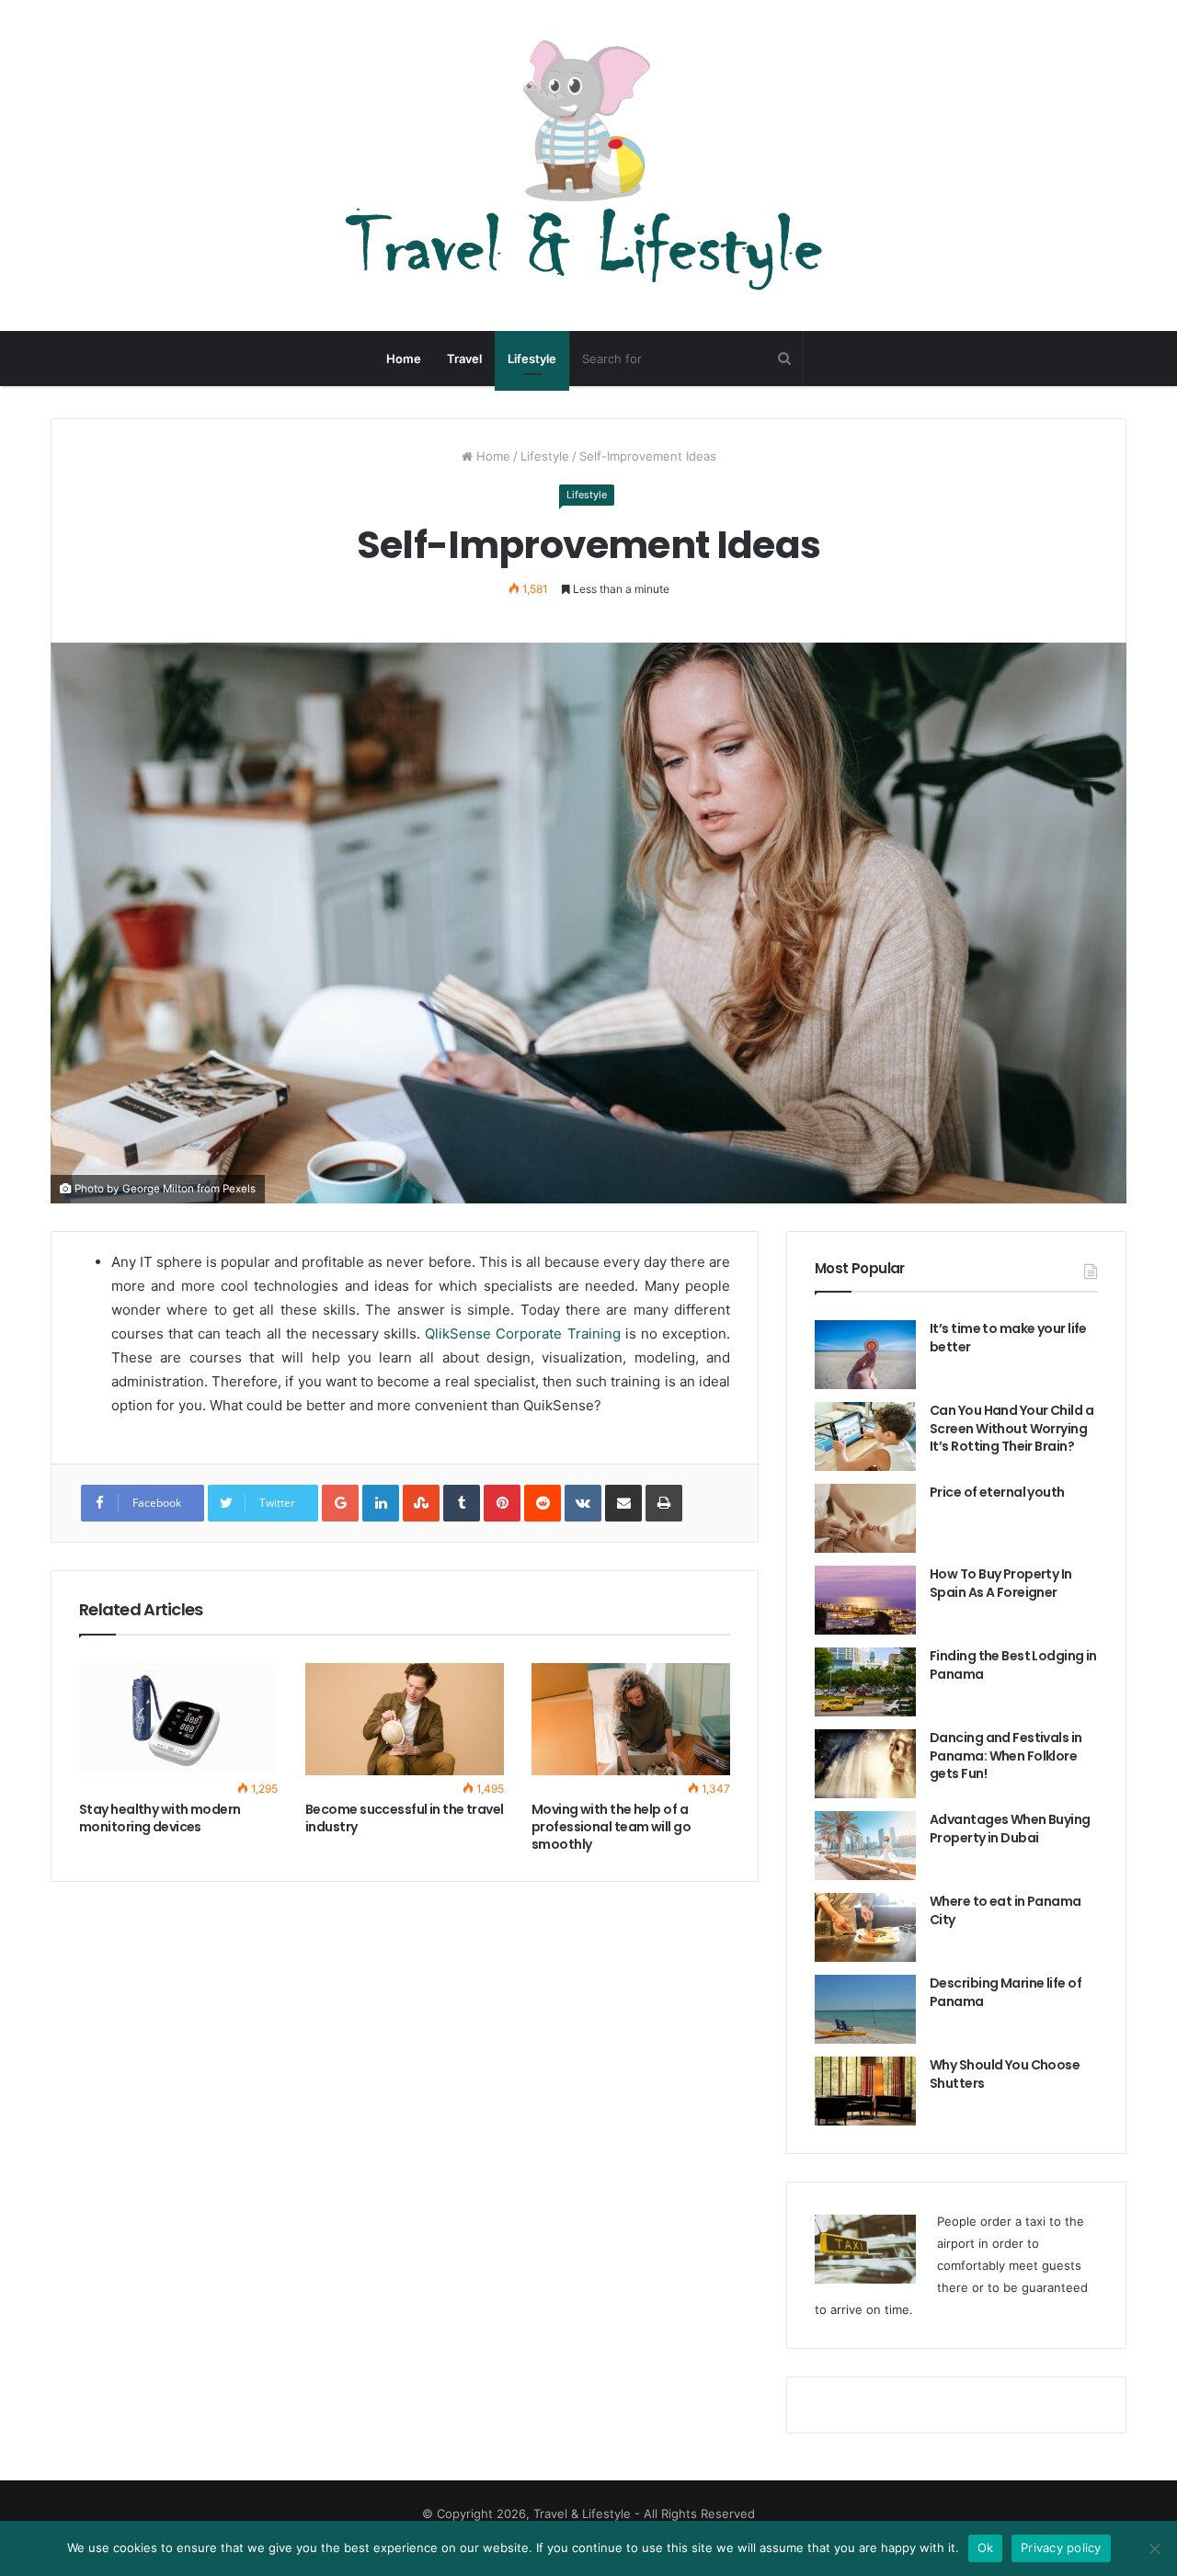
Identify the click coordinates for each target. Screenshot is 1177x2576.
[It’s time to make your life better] (865, 1355)
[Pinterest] (502, 1503)
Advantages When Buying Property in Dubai (1010, 1829)
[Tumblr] (462, 1503)
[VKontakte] (583, 1503)
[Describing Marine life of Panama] (865, 2009)
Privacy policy (1061, 2548)
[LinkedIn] (381, 1503)
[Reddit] (543, 1503)
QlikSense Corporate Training (522, 1334)
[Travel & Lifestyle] (588, 165)
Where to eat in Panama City (1006, 1910)
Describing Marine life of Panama (1006, 1992)
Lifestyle (532, 359)
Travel (464, 359)
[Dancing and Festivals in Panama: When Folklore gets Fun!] (865, 1764)
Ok (986, 2548)
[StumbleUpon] (421, 1503)
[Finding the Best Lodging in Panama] (865, 1682)
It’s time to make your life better (1008, 1338)
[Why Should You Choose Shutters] (865, 2091)
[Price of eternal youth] (865, 1518)
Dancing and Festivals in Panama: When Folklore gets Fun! (1006, 1755)
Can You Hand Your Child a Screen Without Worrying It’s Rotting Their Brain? (1011, 1428)
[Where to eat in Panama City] (865, 1927)
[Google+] (340, 1503)
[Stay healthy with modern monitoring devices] (178, 1719)
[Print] (664, 1503)
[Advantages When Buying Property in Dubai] (865, 1846)
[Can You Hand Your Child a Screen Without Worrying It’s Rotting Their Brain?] (865, 1436)
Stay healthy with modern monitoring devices (160, 1818)
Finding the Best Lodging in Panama (1013, 1665)
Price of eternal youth (997, 1492)
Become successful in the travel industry (405, 1818)
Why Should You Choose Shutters (1005, 2074)
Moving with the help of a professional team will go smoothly (611, 1827)
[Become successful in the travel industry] (405, 1719)
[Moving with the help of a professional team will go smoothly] (631, 1719)
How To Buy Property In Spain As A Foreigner (1001, 1583)
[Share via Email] (623, 1503)
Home (404, 359)
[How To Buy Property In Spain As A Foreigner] (865, 1600)
